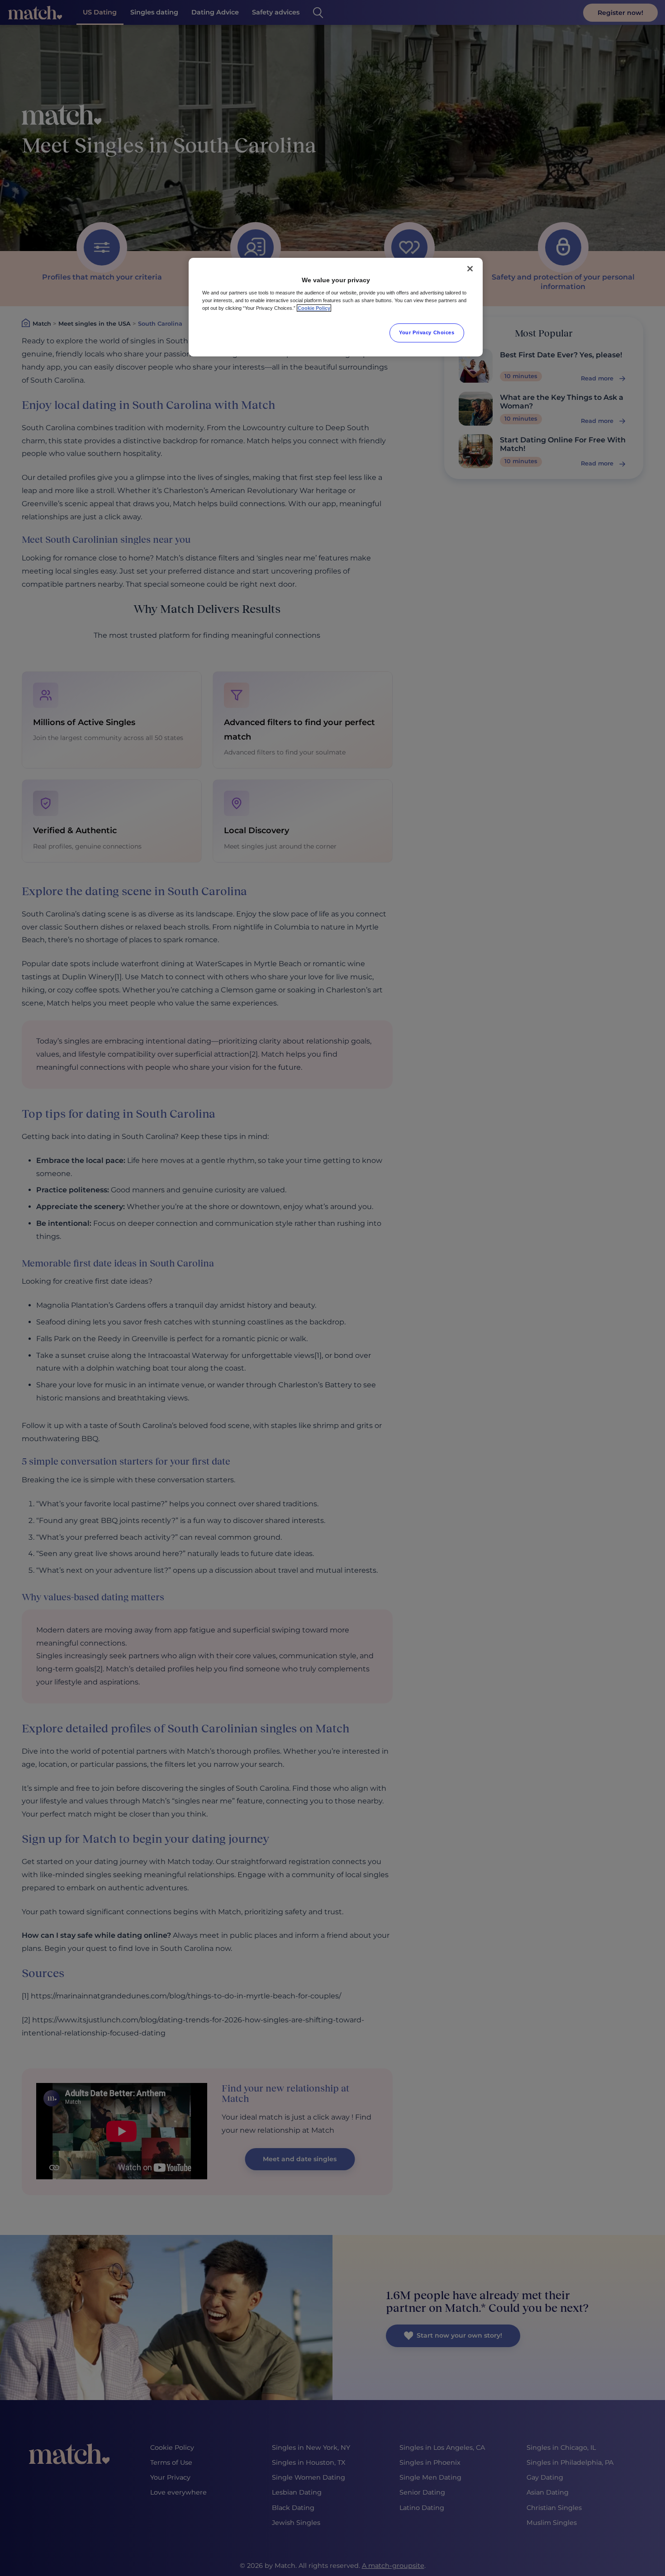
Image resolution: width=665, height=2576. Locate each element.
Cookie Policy (314, 308)
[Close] (470, 269)
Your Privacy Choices (427, 332)
